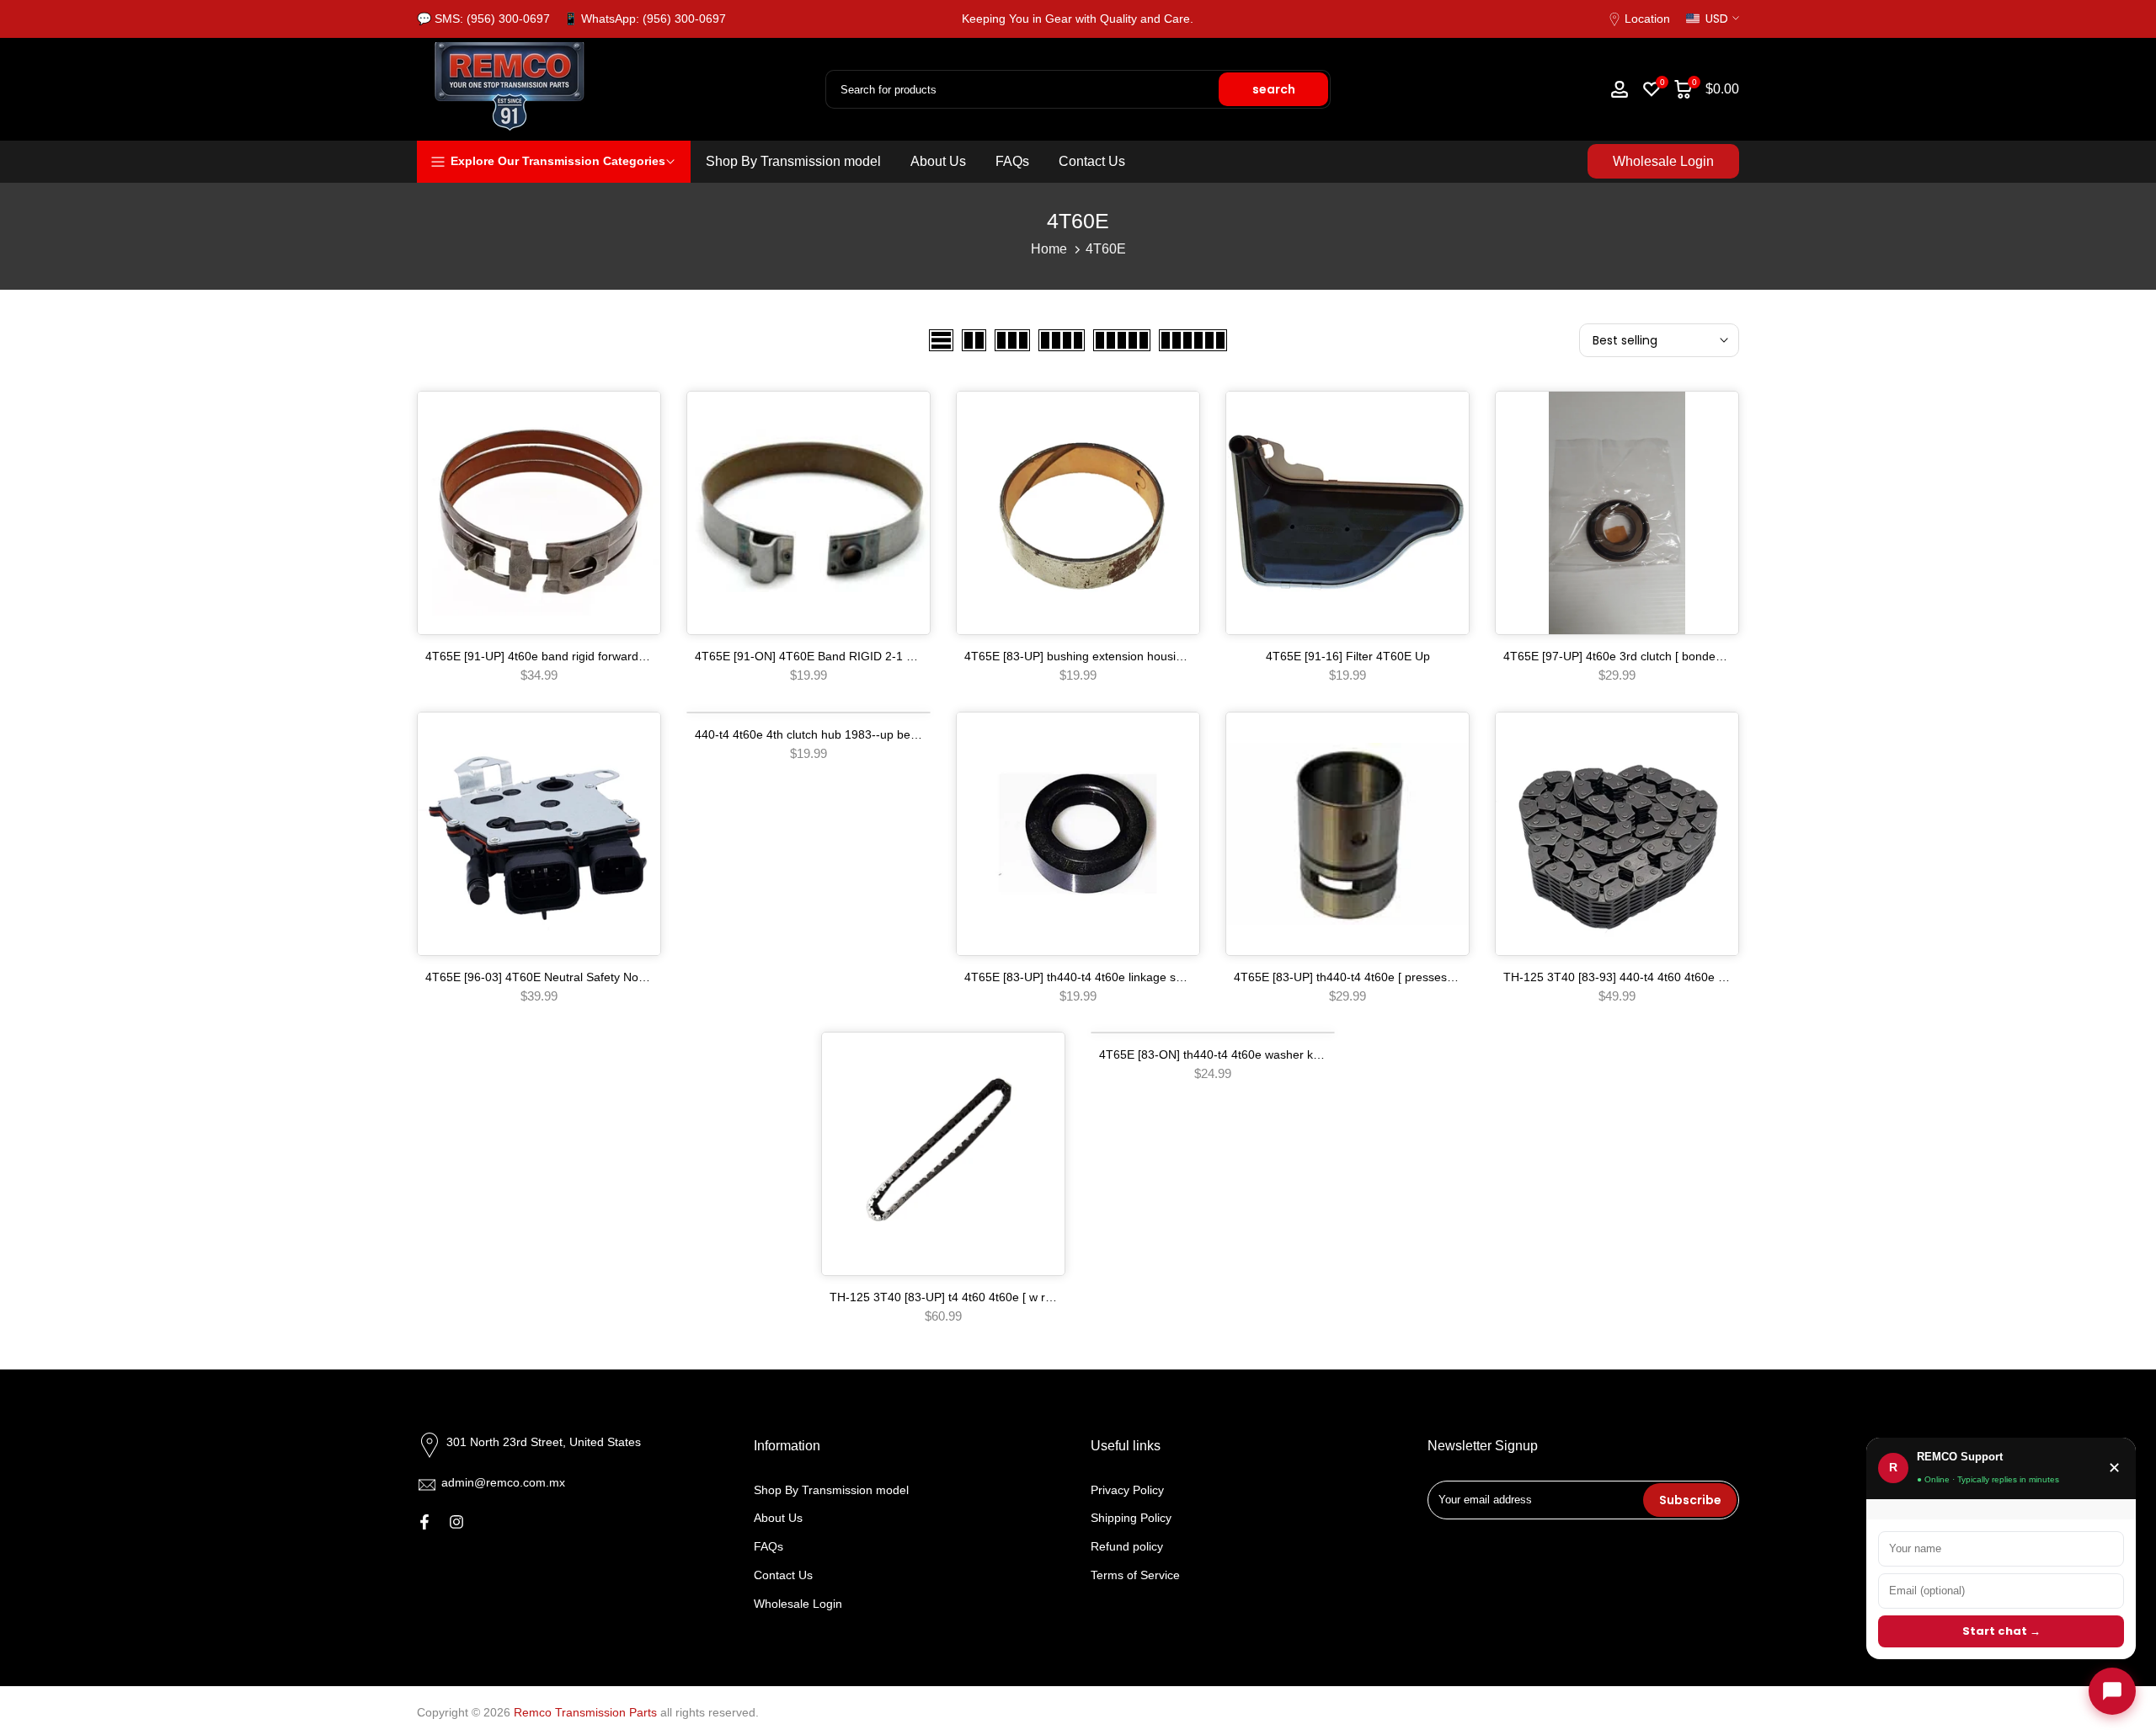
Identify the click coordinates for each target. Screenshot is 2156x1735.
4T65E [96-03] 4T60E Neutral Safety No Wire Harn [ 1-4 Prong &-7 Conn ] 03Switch (648, 977)
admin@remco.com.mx (503, 1482)
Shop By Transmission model (793, 161)
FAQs (1012, 161)
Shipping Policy (1131, 1518)
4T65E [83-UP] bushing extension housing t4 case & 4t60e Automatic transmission (1183, 656)
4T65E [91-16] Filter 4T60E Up (1348, 656)
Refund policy (1127, 1546)
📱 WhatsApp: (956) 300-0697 (645, 19)
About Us (938, 161)
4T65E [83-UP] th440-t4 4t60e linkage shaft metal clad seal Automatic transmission (1185, 977)
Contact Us (1092, 161)
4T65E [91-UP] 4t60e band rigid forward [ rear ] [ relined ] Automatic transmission (641, 656)
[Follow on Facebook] (424, 1522)
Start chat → (2001, 1631)
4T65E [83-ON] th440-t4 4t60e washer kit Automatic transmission (1272, 1054)
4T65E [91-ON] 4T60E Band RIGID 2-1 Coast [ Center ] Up (852, 656)
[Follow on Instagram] (456, 1522)
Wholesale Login (1663, 161)
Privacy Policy (1127, 1490)
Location (1647, 19)
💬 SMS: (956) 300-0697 (483, 19)
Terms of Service (1135, 1575)
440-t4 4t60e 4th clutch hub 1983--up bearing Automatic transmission (879, 734)
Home (1049, 249)
